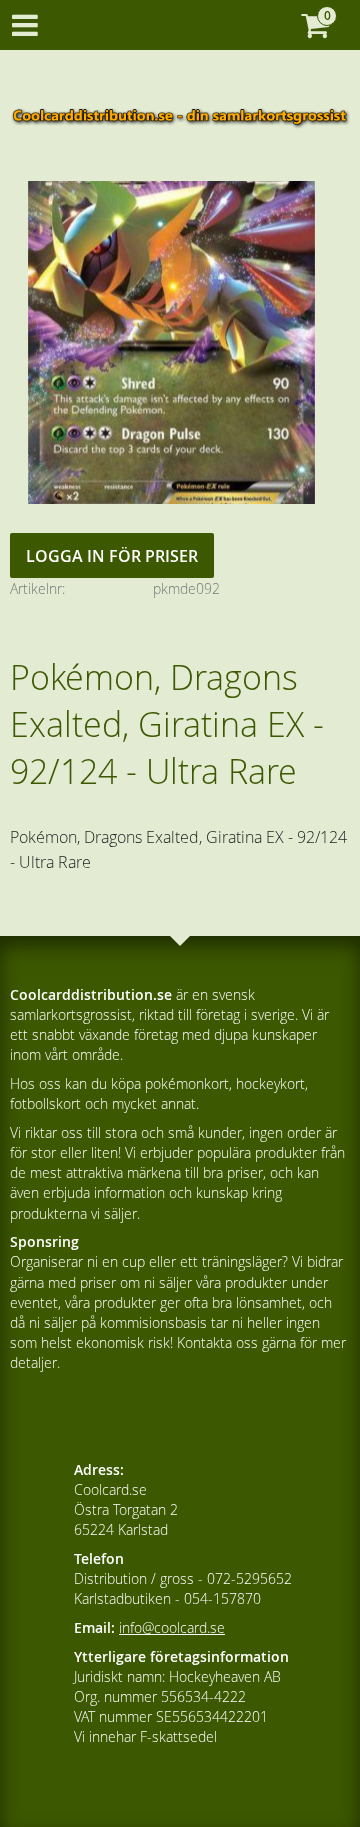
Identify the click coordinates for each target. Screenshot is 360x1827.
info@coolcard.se (172, 1627)
